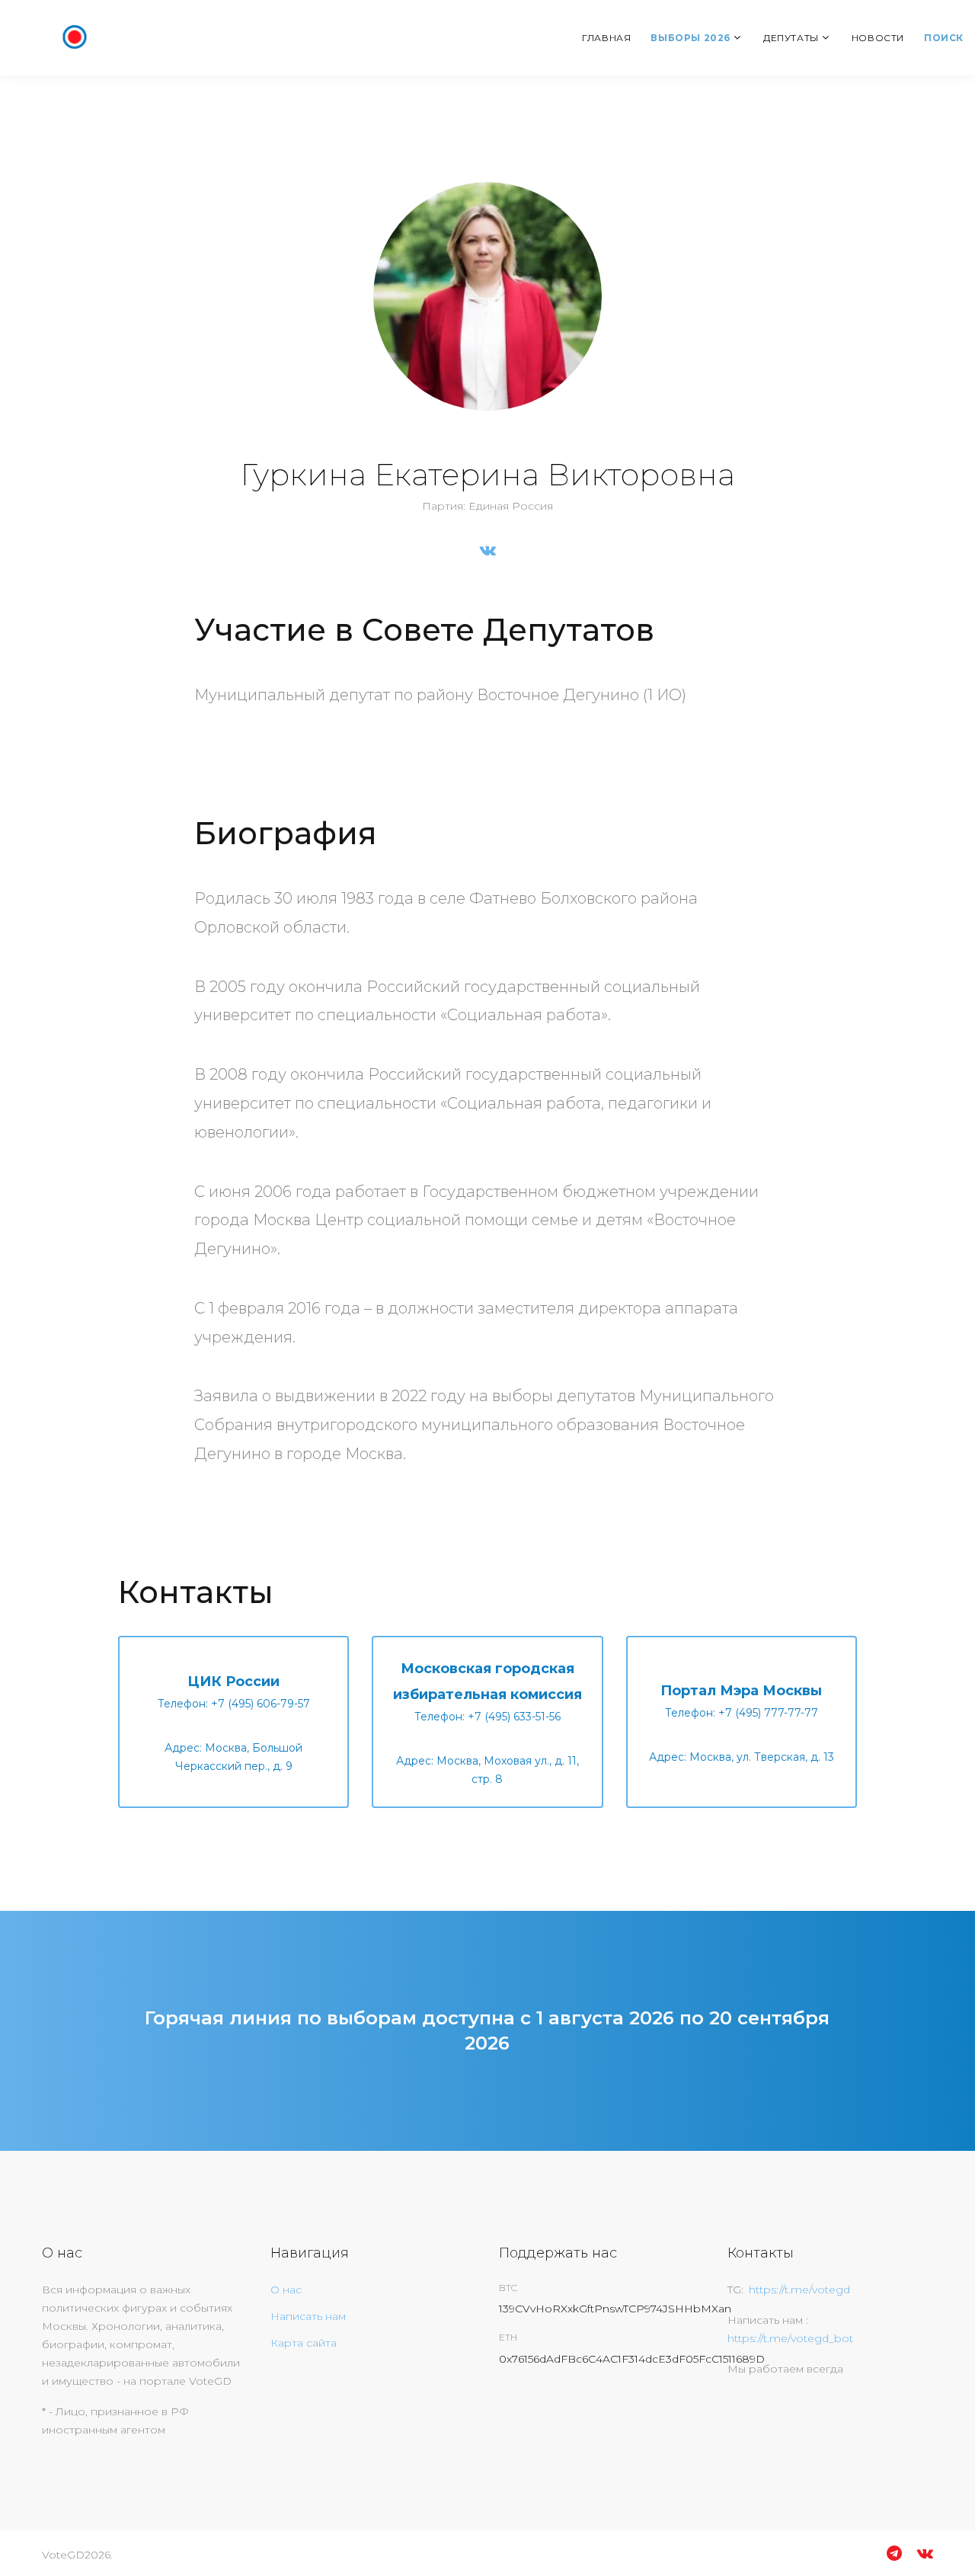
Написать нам (308, 2316)
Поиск (944, 38)
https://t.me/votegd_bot (790, 2338)
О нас (286, 2290)
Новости (878, 38)
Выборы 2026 (690, 38)
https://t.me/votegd (799, 2290)
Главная (606, 38)
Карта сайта (304, 2343)
